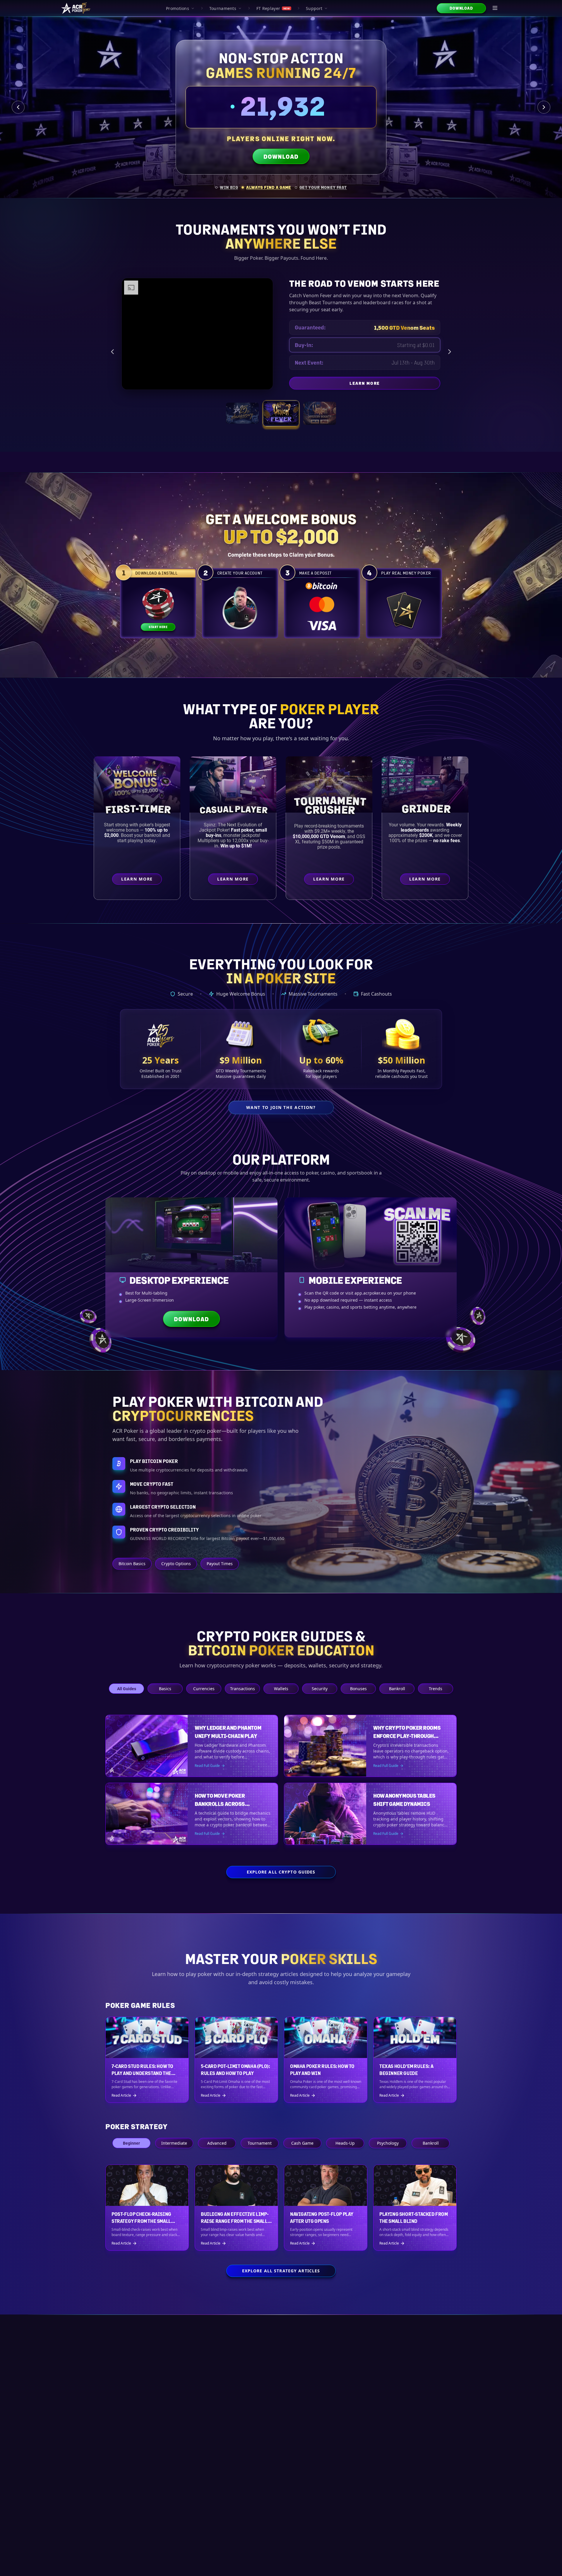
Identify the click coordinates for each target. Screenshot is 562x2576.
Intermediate (174, 2143)
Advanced (217, 2143)
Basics (165, 1689)
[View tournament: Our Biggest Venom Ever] (319, 420)
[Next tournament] (450, 355)
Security (320, 1689)
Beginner (131, 2143)
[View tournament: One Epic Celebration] (242, 420)
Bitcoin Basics (132, 1564)
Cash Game (302, 2143)
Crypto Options (176, 1564)
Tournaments (223, 8)
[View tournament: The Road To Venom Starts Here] (281, 420)
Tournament (260, 2143)
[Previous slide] (18, 107)
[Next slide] (544, 107)
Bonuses (358, 1689)
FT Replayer (273, 8)
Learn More (395, 392)
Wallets (281, 1689)
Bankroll (397, 1689)
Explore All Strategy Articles (281, 2271)
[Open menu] (495, 8)
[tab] (227, 187)
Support (314, 8)
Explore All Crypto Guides (281, 1872)
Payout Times (220, 1564)
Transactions (243, 1689)
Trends (436, 1689)
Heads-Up (345, 2143)
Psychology (388, 2143)
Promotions (178, 8)
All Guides (127, 1689)
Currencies (204, 1689)
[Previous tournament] (112, 355)
